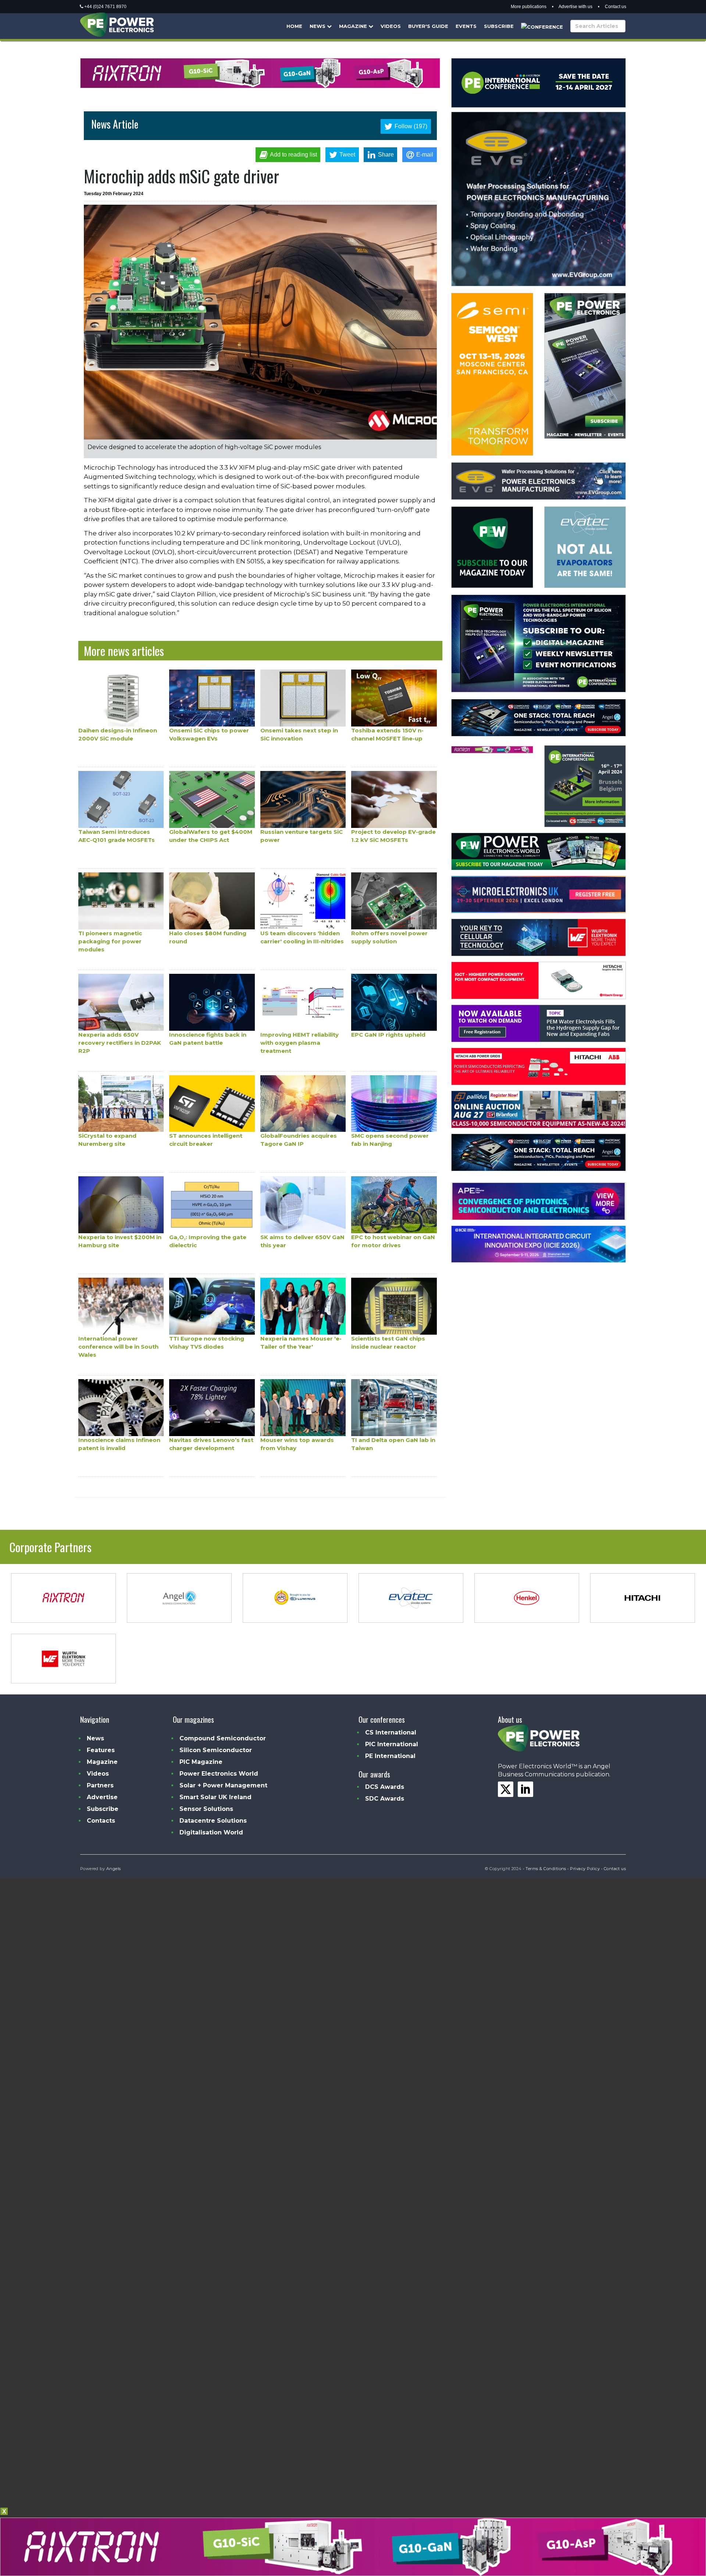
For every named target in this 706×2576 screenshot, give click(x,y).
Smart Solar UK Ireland (215, 1797)
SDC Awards (385, 1799)
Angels (114, 1869)
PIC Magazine (201, 1762)
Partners (100, 1785)
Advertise (102, 1797)
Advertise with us (575, 7)
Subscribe (499, 26)
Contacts (101, 1821)
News (318, 26)
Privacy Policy (585, 1869)
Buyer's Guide (428, 26)
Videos (391, 26)
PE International (390, 1756)
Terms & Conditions (546, 1869)
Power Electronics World (219, 1774)
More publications (529, 7)
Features (101, 1750)
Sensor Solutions (206, 1809)
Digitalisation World (211, 1832)
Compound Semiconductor (223, 1738)
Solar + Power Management (223, 1785)
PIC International (392, 1744)
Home (294, 26)
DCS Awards (385, 1787)
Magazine (354, 26)
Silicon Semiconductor (216, 1750)
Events (466, 26)
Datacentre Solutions (213, 1821)
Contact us (616, 7)
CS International (391, 1732)
